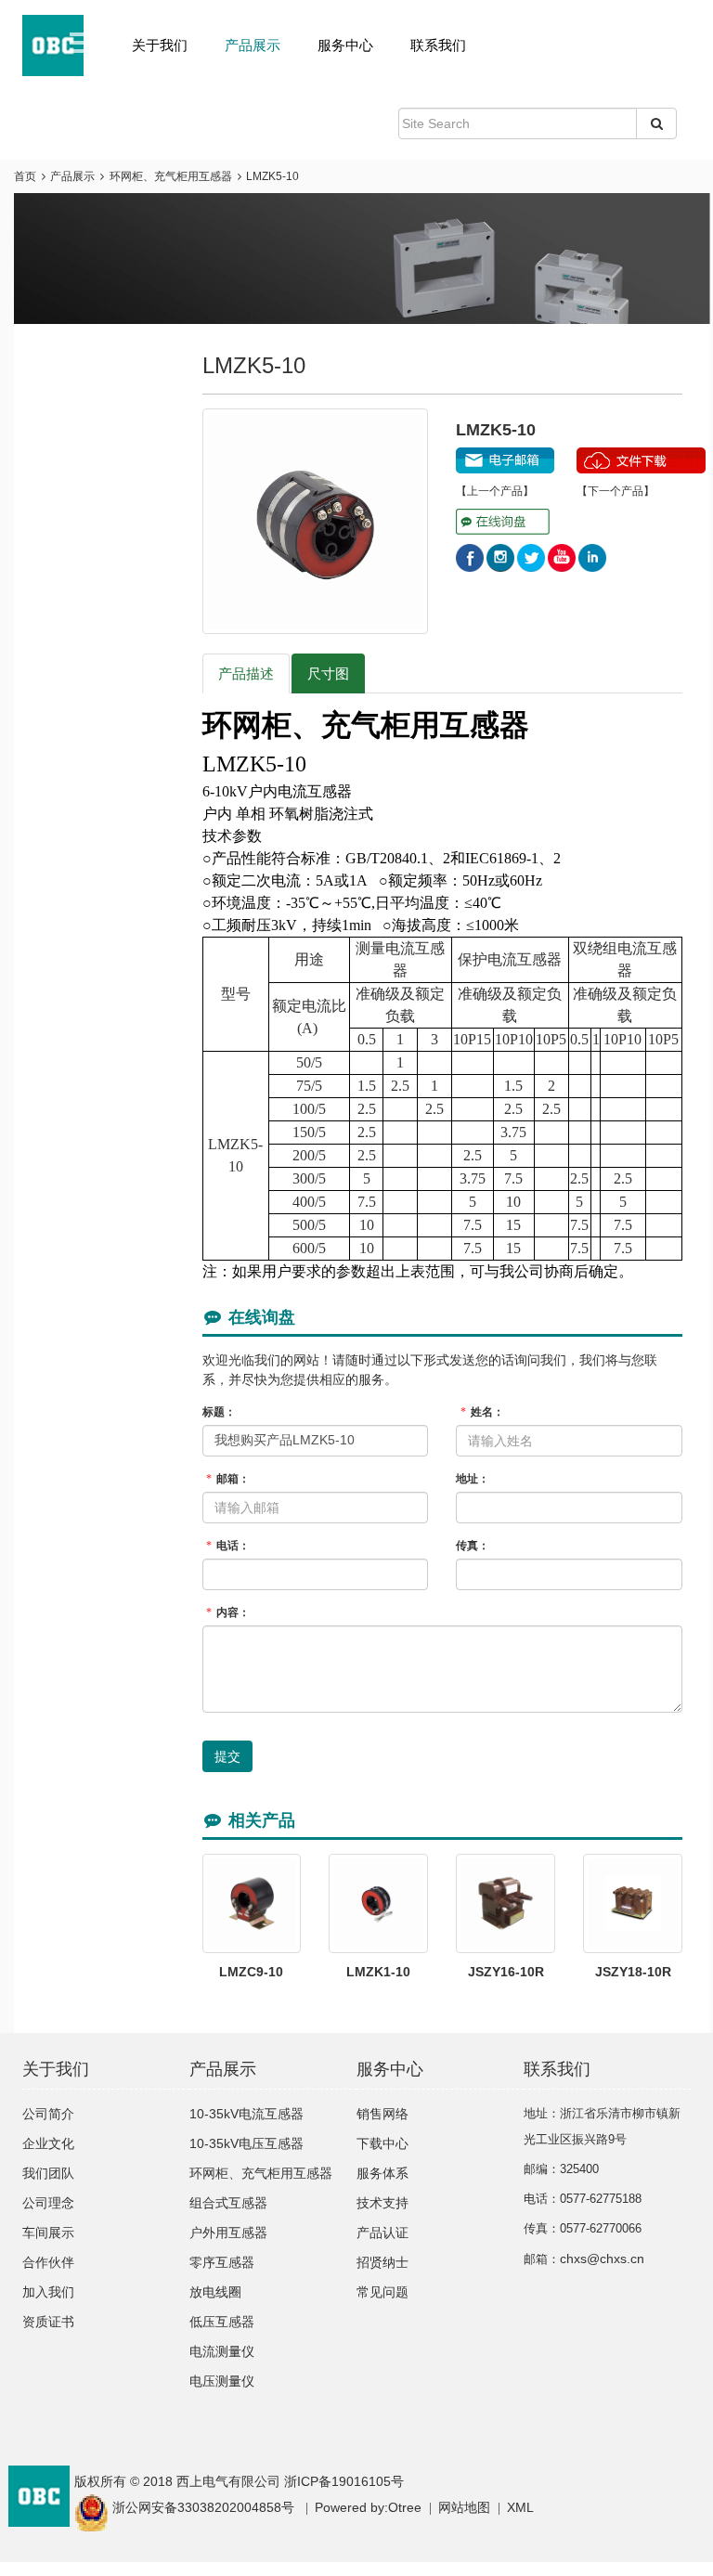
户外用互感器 (228, 2233)
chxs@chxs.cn (602, 2259)
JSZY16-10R (506, 1972)
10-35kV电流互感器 (246, 2114)
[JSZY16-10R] (506, 1903)
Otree (405, 2507)
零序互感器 (222, 2262)
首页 (25, 176)
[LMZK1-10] (378, 1903)
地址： (473, 1479)
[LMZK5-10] (316, 522)
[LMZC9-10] (252, 1903)
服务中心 (345, 45)
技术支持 (382, 2203)
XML (520, 2507)
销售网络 (382, 2114)
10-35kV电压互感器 (246, 2143)
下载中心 (382, 2143)
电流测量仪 (222, 2351)
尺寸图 (328, 673)
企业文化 (48, 2143)
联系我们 (438, 45)
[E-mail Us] (505, 456)
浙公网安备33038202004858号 (203, 2507)
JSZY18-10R (633, 1972)
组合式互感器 (228, 2203)
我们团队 (48, 2173)
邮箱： (228, 1479)
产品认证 (382, 2233)
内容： (228, 1612)
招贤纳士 (382, 2262)
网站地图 (464, 2507)
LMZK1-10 (378, 1972)
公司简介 (48, 2114)
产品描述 (246, 673)
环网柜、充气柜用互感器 (171, 176)
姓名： (482, 1412)
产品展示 (253, 45)
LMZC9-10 (251, 1972)
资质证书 (48, 2322)
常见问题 (382, 2292)
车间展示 (48, 2233)
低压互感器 (222, 2322)
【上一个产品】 (495, 491)
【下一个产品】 (616, 491)
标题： (219, 1412)
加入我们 (48, 2292)
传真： (473, 1546)
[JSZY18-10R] (633, 1903)
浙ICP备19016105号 (344, 2481)
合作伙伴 (48, 2262)
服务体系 (382, 2173)
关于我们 (160, 45)
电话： (228, 1546)
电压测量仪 (222, 2381)
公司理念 (48, 2203)
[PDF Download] (641, 456)
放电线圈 (215, 2292)
